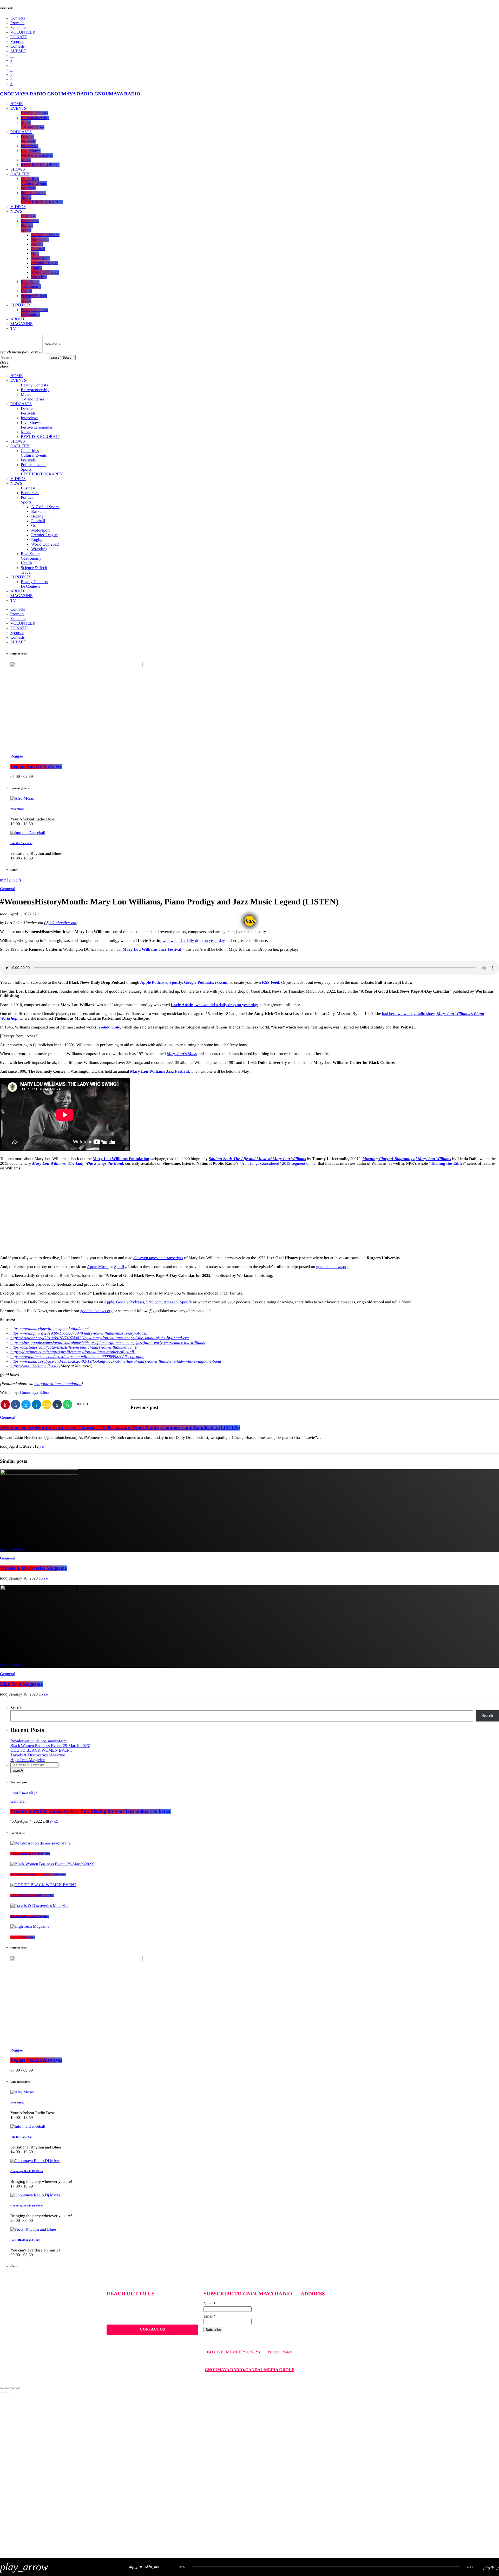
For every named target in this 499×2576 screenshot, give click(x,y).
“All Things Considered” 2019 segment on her (278, 1164)
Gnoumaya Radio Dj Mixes (27, 2171)
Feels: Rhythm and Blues (25, 2240)
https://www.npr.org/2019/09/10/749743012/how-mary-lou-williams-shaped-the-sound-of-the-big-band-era (100, 1338)
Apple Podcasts (154, 983)
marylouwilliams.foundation (58, 1384)
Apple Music (98, 1267)
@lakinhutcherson (61, 923)
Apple (109, 1302)
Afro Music (17, 809)
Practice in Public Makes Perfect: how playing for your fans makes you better (91, 1811)
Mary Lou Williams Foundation (121, 1159)
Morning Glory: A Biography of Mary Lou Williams (407, 1159)
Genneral (8, 889)
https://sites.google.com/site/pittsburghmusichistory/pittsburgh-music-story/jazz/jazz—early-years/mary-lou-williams (108, 1343)
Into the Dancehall (21, 843)
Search (62, 357)
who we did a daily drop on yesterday (193, 941)
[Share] (7, 2388)
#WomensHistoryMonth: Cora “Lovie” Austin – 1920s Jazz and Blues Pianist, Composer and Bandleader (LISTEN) (120, 1428)
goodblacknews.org (333, 1267)
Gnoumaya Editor (35, 1393)
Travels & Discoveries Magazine (33, 1568)
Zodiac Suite (109, 1027)
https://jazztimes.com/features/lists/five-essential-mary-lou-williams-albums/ (74, 1347)
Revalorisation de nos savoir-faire (38, 1741)
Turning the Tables (448, 1164)
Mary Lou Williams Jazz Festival (152, 950)
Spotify (176, 983)
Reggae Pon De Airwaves (36, 766)
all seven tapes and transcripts (158, 1258)
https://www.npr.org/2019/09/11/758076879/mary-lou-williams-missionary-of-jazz (79, 1333)
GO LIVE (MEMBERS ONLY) (233, 2352)
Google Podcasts (130, 1302)
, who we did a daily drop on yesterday (214, 1005)
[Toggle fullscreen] (12, 2388)
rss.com (222, 983)
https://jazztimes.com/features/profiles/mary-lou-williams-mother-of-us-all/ (73, 1352)
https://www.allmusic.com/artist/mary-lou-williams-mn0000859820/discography (77, 1357)
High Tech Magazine (21, 1684)
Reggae (17, 756)
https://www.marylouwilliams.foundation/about (50, 1329)
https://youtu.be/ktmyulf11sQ (34, 1366)
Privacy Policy (280, 2352)
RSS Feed (271, 983)
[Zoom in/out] (18, 2388)
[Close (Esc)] (2, 2388)
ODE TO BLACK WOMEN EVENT (41, 1750)
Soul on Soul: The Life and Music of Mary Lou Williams (257, 1159)
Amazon (170, 1302)
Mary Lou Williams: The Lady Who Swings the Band (78, 1164)
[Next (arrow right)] (7, 2392)
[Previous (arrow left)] (2, 2392)
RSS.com (154, 1302)
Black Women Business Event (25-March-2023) (50, 1746)
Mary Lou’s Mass (182, 1054)
